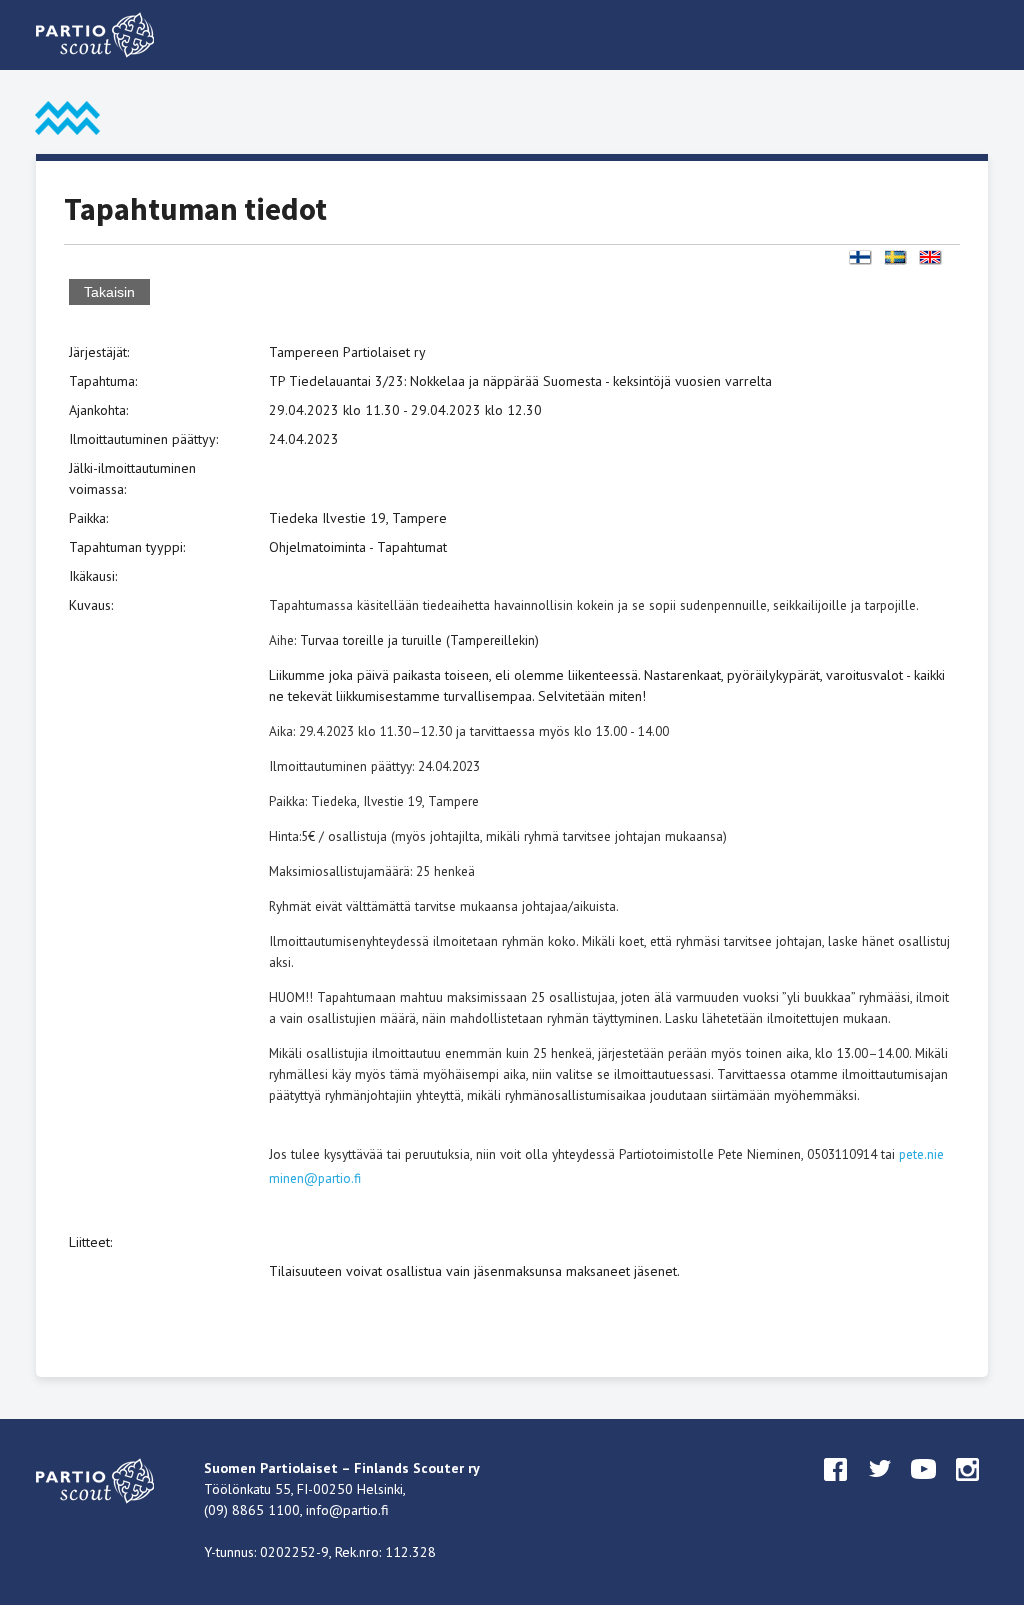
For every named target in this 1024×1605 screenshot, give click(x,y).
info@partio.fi (347, 1510)
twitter (880, 1488)
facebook (836, 1488)
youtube (924, 1488)
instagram (968, 1488)
